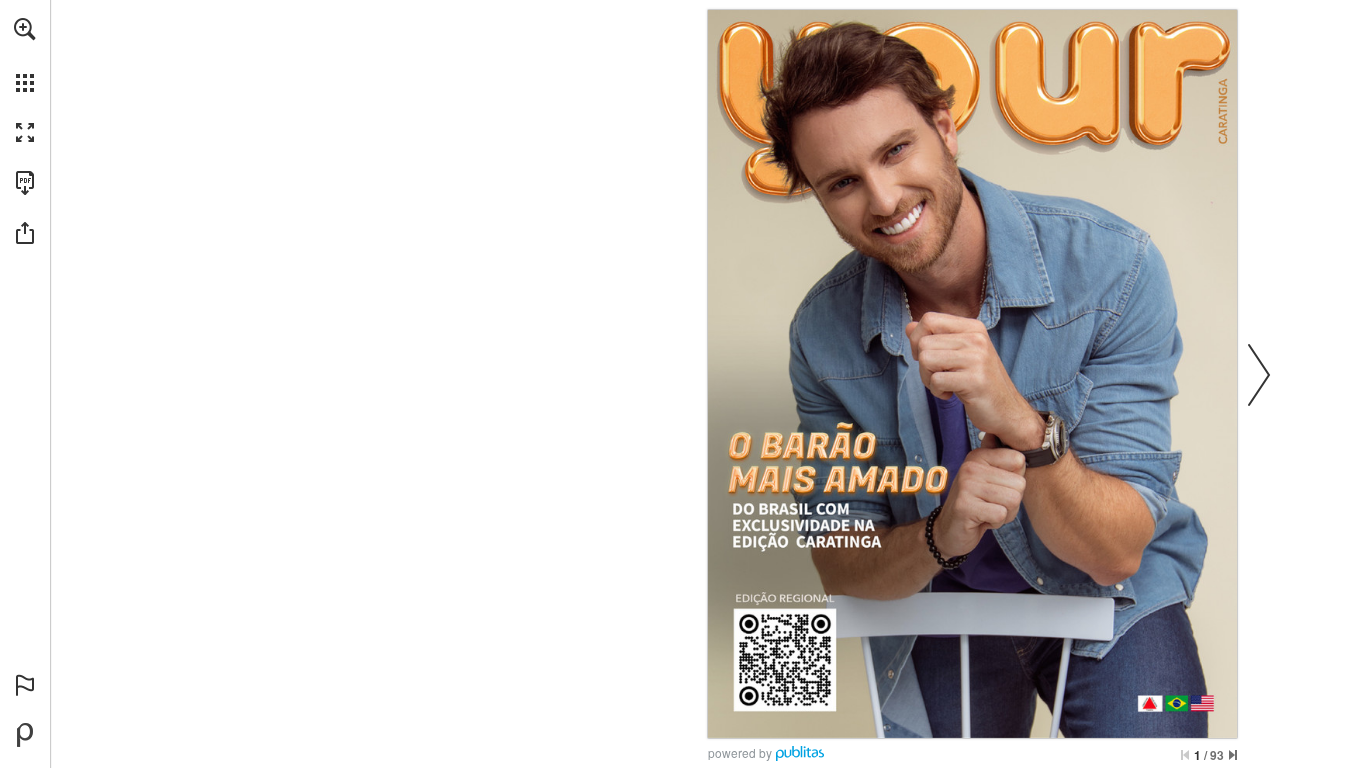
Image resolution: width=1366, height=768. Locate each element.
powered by (740, 752)
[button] (25, 29)
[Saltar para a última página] (1233, 755)
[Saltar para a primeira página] (1185, 755)
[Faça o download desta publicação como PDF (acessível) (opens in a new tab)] (25, 183)
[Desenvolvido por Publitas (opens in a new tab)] (25, 735)
